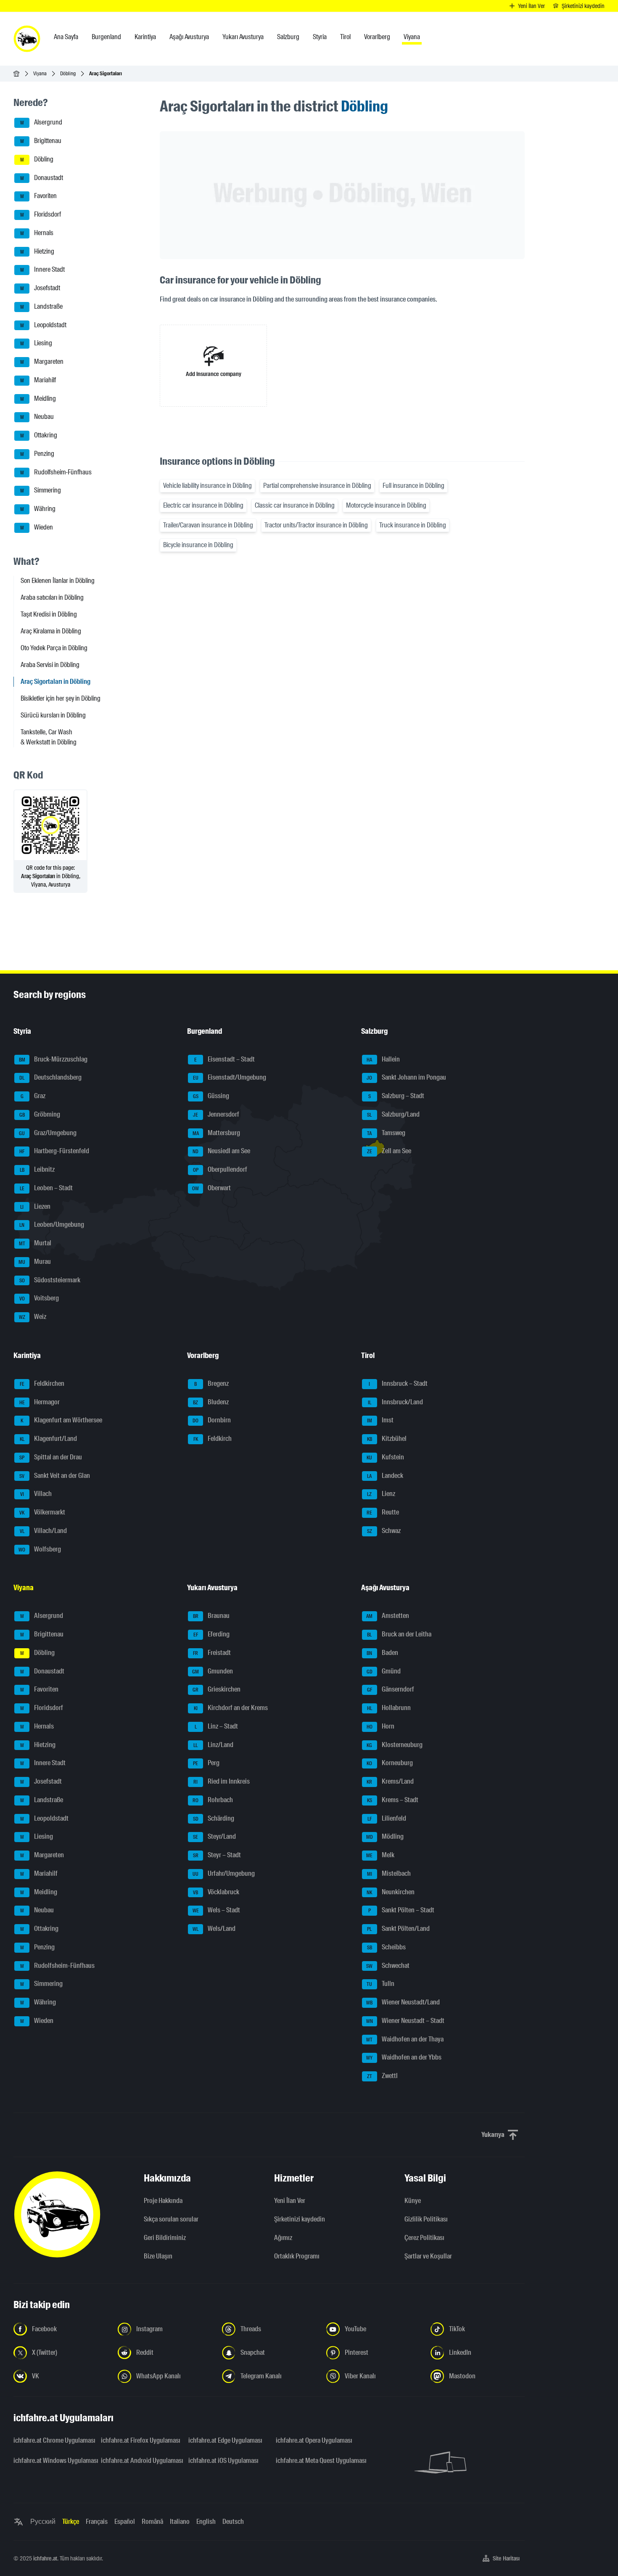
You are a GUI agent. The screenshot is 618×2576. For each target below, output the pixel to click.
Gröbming (40, 1114)
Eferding (212, 1634)
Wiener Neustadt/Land (403, 2002)
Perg (206, 1763)
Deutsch (233, 2522)
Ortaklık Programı (297, 2256)
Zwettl (382, 2076)
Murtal (35, 1243)
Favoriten (39, 196)
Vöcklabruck (216, 1892)
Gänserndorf (391, 1690)
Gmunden (213, 1671)
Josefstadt (40, 288)
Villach (36, 1494)
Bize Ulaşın (158, 2256)
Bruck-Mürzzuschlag (53, 1059)
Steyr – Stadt (217, 1855)
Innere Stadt (43, 270)
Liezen (35, 1206)
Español (125, 2522)
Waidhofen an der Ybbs (404, 2058)
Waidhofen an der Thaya (405, 2039)
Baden (382, 1653)
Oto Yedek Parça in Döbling (54, 648)
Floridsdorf (41, 214)
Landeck (385, 1476)
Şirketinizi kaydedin (300, 2219)
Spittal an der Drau (51, 1457)
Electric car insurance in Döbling (203, 505)
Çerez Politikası (424, 2238)
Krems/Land (390, 1781)
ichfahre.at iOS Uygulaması (223, 2461)
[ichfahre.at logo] (27, 39)
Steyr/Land (214, 1837)
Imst (380, 1420)
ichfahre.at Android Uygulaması (140, 2461)
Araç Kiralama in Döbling (51, 631)
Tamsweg (386, 1133)
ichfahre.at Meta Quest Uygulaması (314, 2461)
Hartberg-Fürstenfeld (54, 1151)
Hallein (383, 1059)
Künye (413, 2201)
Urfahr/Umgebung (224, 1873)
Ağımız (283, 2238)
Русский (43, 2522)
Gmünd (384, 1671)
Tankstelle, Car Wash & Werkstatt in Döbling (49, 737)
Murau (35, 1262)
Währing (38, 509)
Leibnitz (37, 1169)
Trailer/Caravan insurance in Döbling (208, 525)
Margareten (42, 361)
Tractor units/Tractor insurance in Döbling (316, 525)
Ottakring (39, 435)
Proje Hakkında (163, 2201)
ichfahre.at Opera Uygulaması (314, 2440)
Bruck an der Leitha (399, 1634)
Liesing (36, 343)
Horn (380, 1726)
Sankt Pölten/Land (398, 1929)
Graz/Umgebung (48, 1133)
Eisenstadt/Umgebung (230, 1078)
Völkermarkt (42, 1512)
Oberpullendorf (220, 1169)
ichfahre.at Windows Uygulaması (52, 2461)
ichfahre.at (45, 2558)
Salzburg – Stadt (396, 1096)
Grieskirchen (217, 1690)
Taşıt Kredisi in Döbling (49, 614)
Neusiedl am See (221, 1151)
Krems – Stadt (393, 1800)
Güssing (211, 1096)
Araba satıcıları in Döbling (52, 597)
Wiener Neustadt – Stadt (405, 2021)
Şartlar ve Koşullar (428, 2256)
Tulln (380, 1984)
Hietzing (37, 251)
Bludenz (211, 1402)
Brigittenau (41, 141)
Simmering (41, 491)
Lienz (381, 1494)
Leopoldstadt (44, 325)
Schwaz (384, 1531)
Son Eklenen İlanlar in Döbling (58, 581)
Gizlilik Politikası (426, 2219)
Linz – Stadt (217, 1726)
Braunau (211, 1616)
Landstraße (42, 306)
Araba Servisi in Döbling (50, 665)
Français (97, 2522)
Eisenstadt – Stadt (224, 1059)
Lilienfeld (387, 1818)
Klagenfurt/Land (49, 1439)
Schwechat (388, 1966)
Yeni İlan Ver (290, 2201)
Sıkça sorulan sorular (171, 2219)
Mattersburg (217, 1133)
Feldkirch (213, 1439)
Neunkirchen (391, 1892)
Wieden (37, 527)
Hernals (37, 233)
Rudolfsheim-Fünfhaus (56, 472)
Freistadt (212, 1653)
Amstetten (388, 1616)
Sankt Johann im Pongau (406, 1078)
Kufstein (385, 1457)
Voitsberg (39, 1299)
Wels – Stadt (217, 1910)
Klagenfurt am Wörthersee (61, 1420)
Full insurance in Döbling (413, 486)
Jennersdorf (216, 1114)
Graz (33, 1096)
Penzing (37, 454)
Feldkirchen (42, 1383)
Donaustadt (42, 178)
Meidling (38, 398)
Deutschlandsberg (50, 1078)
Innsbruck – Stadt (398, 1383)
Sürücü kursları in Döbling (53, 715)
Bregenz (211, 1383)
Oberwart (211, 1188)
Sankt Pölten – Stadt (401, 1910)
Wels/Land (214, 1929)
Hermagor (40, 1402)
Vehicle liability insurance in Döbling (207, 486)
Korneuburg (390, 1763)
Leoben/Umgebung (52, 1225)
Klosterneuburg (395, 1745)
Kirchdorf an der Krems (231, 1708)
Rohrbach (213, 1800)
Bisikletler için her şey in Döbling (61, 698)
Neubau (37, 417)
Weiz (33, 1317)
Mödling (385, 1837)
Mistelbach (389, 1873)
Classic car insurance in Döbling (295, 505)
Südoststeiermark (50, 1280)
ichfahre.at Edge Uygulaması (225, 2440)
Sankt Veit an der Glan (55, 1476)
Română (152, 2522)
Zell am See (389, 1151)
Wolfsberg (40, 1549)
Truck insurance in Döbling (413, 525)
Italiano (180, 2522)
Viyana (40, 73)
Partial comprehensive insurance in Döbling (317, 486)
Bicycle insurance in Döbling (198, 545)
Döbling (68, 73)
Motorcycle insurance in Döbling (386, 505)
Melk (380, 1855)
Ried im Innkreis (222, 1781)
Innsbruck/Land (395, 1402)
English (206, 2522)
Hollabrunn (389, 1708)
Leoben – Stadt (46, 1188)
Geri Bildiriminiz (165, 2238)
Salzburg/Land (393, 1114)
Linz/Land (213, 1745)
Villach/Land (44, 1531)
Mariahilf (38, 380)
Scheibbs (386, 1947)
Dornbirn (212, 1420)
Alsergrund (41, 123)
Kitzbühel (387, 1439)
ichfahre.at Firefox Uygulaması (140, 2440)
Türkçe (71, 2522)
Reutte (383, 1512)
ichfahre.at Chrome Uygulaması (52, 2440)
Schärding (214, 1818)
